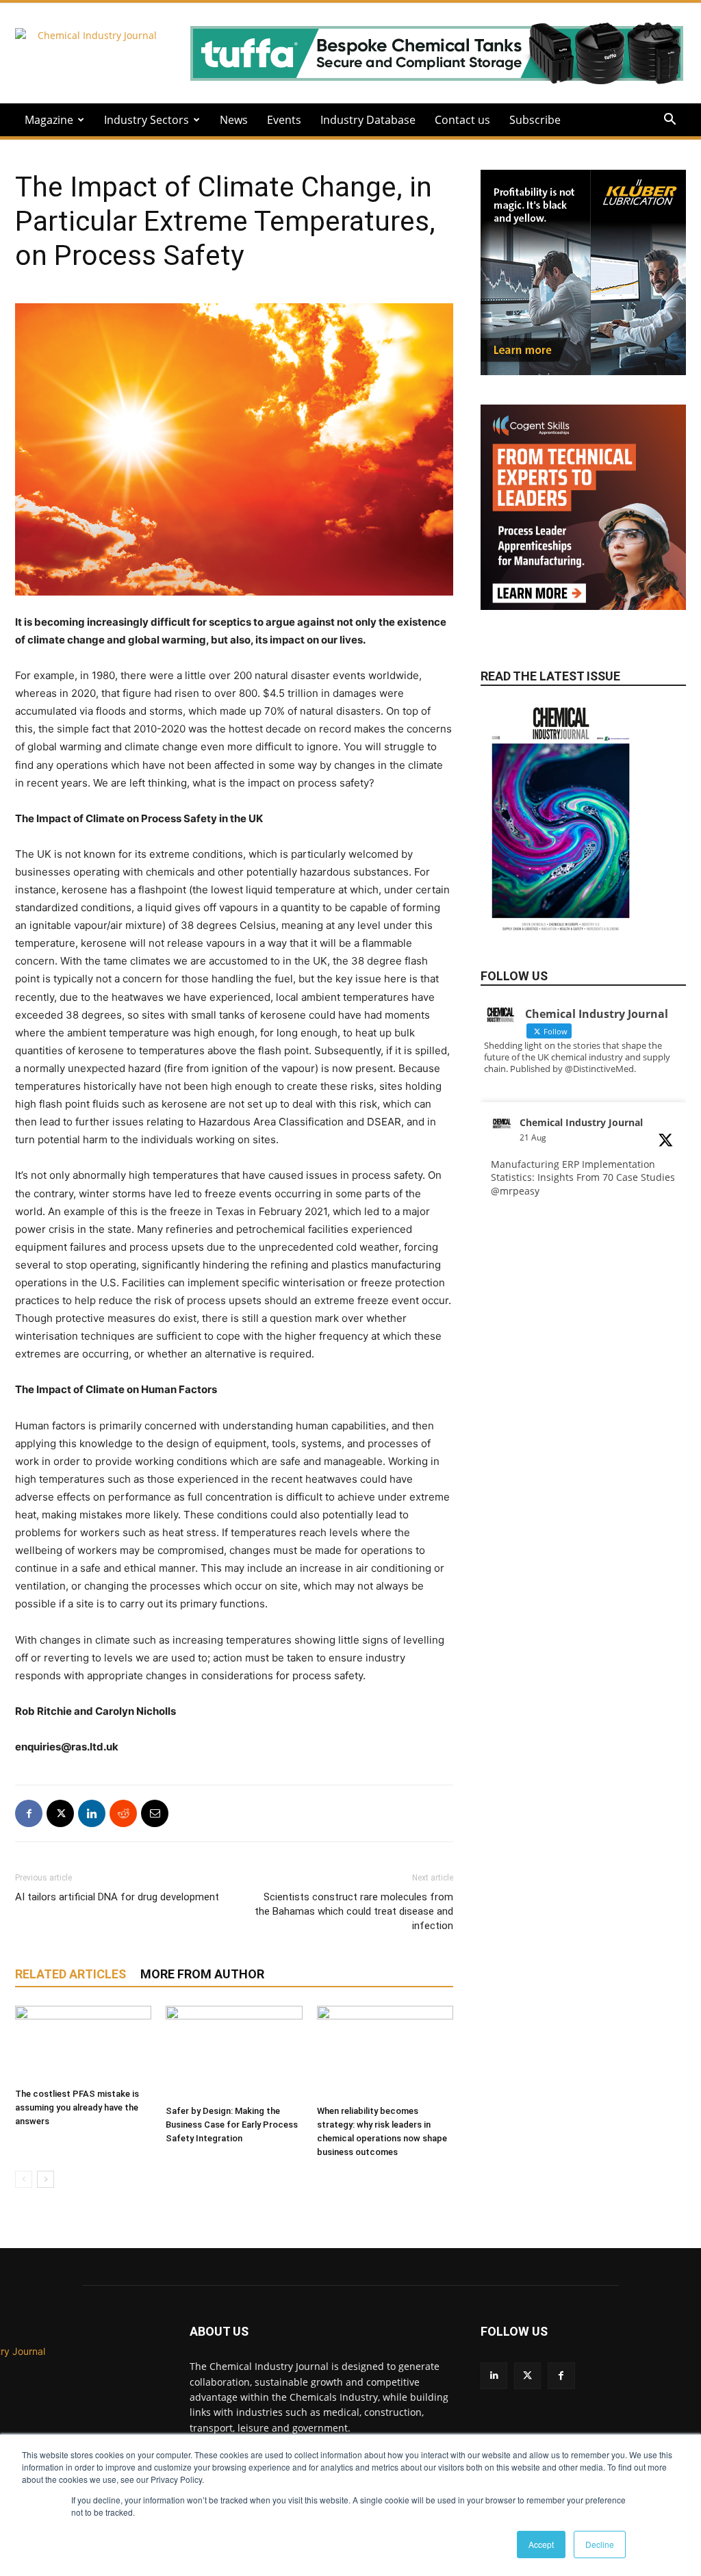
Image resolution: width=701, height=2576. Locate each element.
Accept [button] (541, 2544)
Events (284, 120)
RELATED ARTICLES (71, 1974)
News (234, 120)
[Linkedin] (92, 1813)
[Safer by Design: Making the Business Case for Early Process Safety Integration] (234, 2053)
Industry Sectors (146, 120)
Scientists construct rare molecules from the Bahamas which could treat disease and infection (354, 1911)
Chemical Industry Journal (581, 1122)
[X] (60, 1813)
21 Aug (533, 1137)
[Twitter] (527, 2376)
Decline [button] (600, 2544)
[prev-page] (24, 2179)
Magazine (49, 120)
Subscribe (535, 120)
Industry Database (368, 120)
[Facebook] (29, 1813)
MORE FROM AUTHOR (202, 1974)
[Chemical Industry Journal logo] (89, 2430)
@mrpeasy (515, 1191)
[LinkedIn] (494, 2376)
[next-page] (46, 2179)
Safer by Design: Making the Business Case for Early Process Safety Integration (232, 2125)
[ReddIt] (123, 1813)
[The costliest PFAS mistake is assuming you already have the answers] (83, 2044)
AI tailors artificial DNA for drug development (117, 1897)
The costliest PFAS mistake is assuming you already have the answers (77, 2107)
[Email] (155, 1813)
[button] (670, 121)
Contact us (462, 120)
